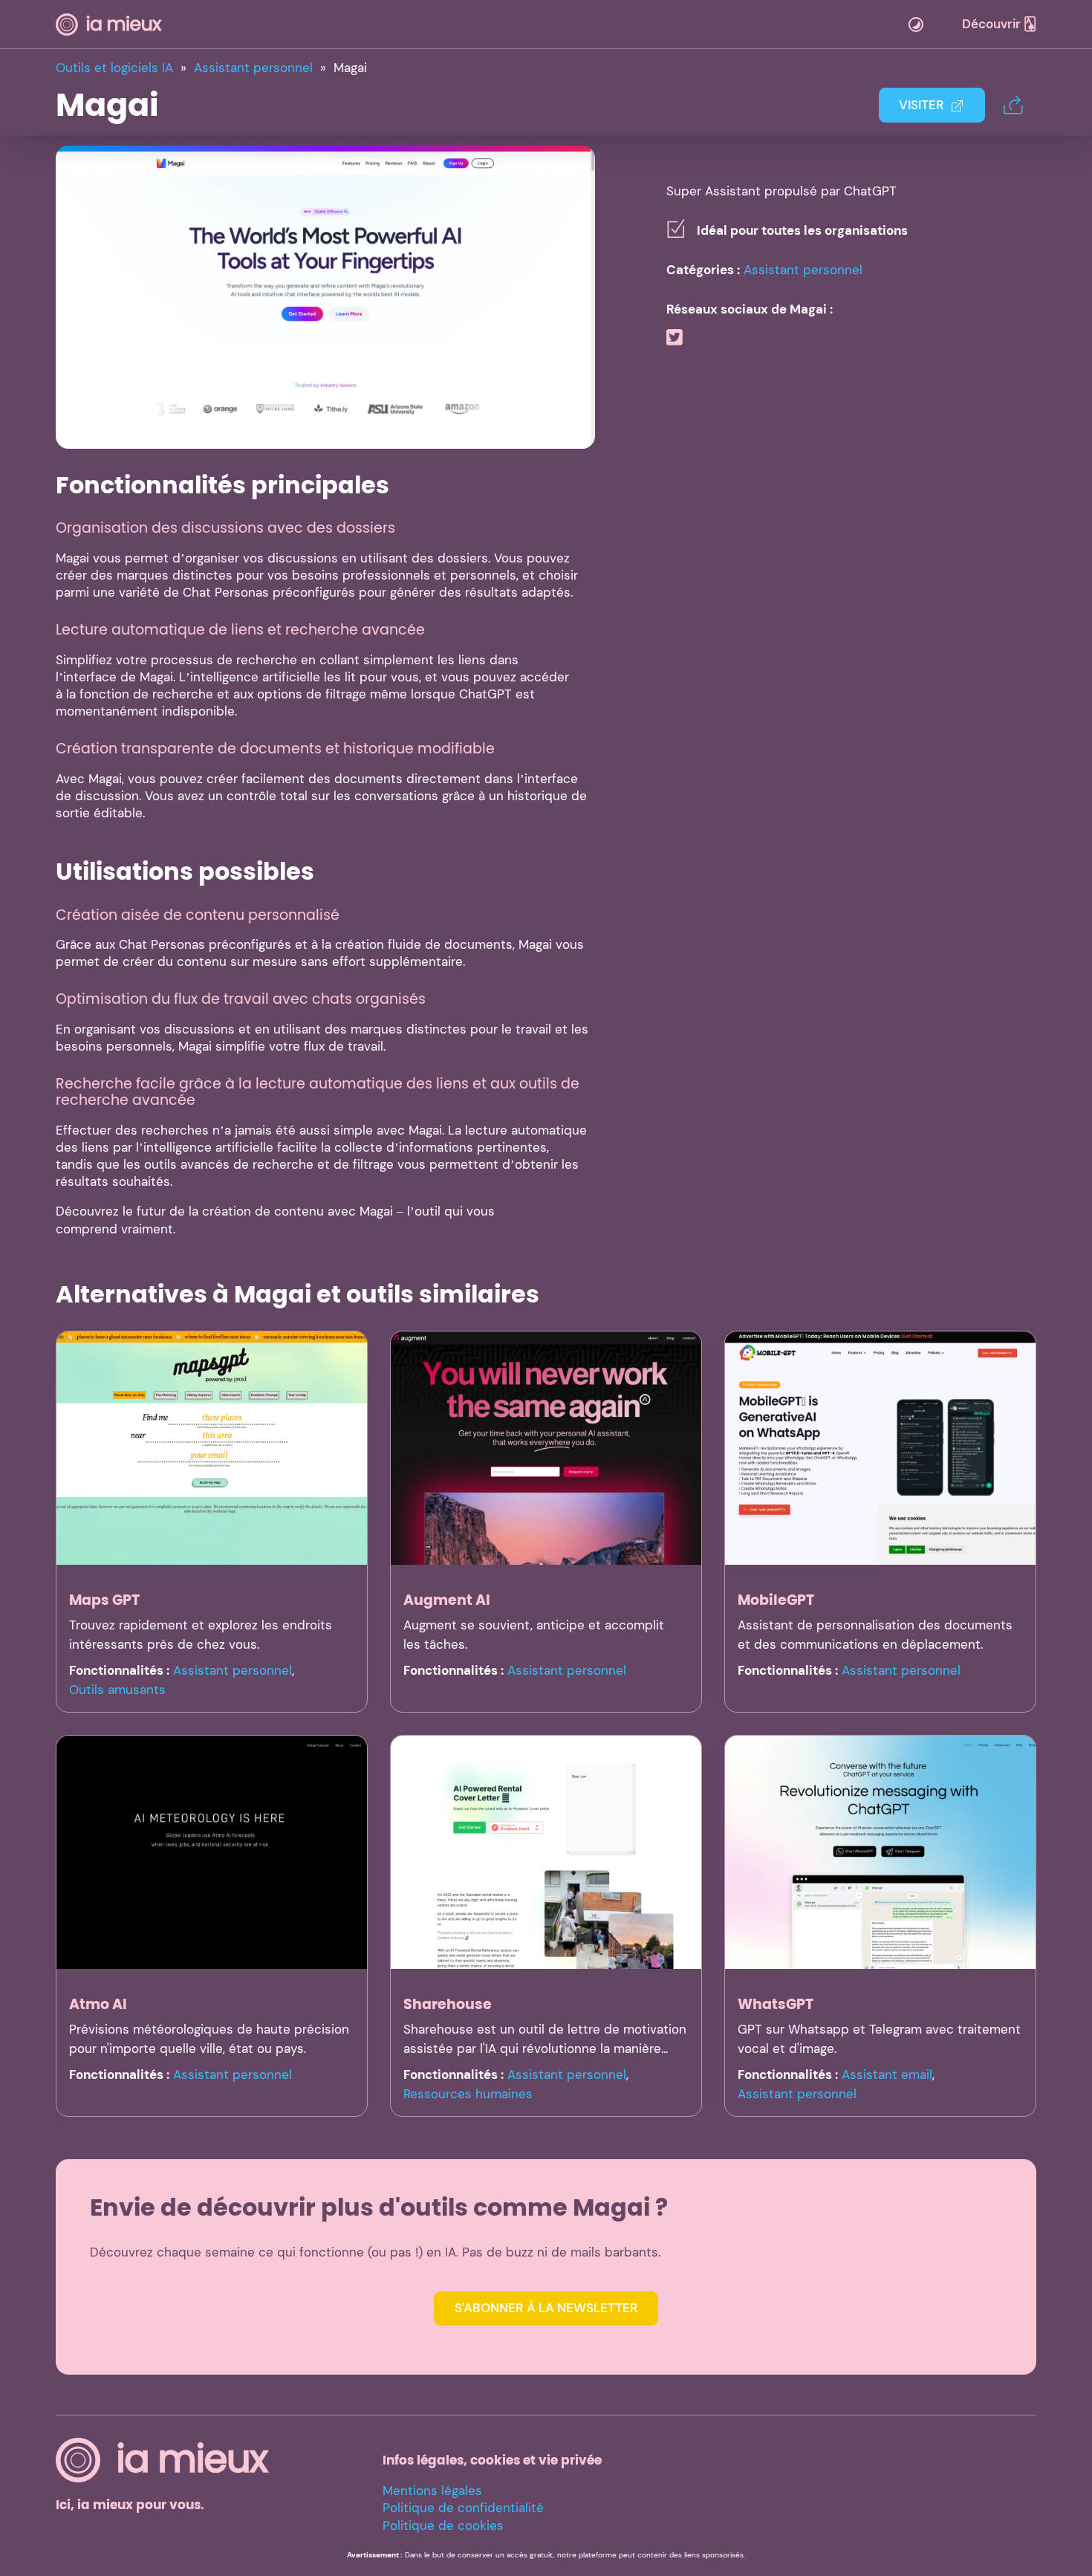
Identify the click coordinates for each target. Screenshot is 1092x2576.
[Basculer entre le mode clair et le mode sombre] (916, 25)
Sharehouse (448, 2004)
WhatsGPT (776, 2004)
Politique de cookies (443, 2525)
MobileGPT (776, 1600)
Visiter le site (326, 296)
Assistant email (887, 2074)
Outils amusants (117, 1690)
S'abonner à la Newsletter (546, 2308)
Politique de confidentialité (463, 2508)
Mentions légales (432, 2491)
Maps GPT (104, 1600)
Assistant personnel (803, 270)
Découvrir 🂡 (999, 24)
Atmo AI (98, 2004)
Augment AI (447, 1600)
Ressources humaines (468, 2094)
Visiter (922, 105)
